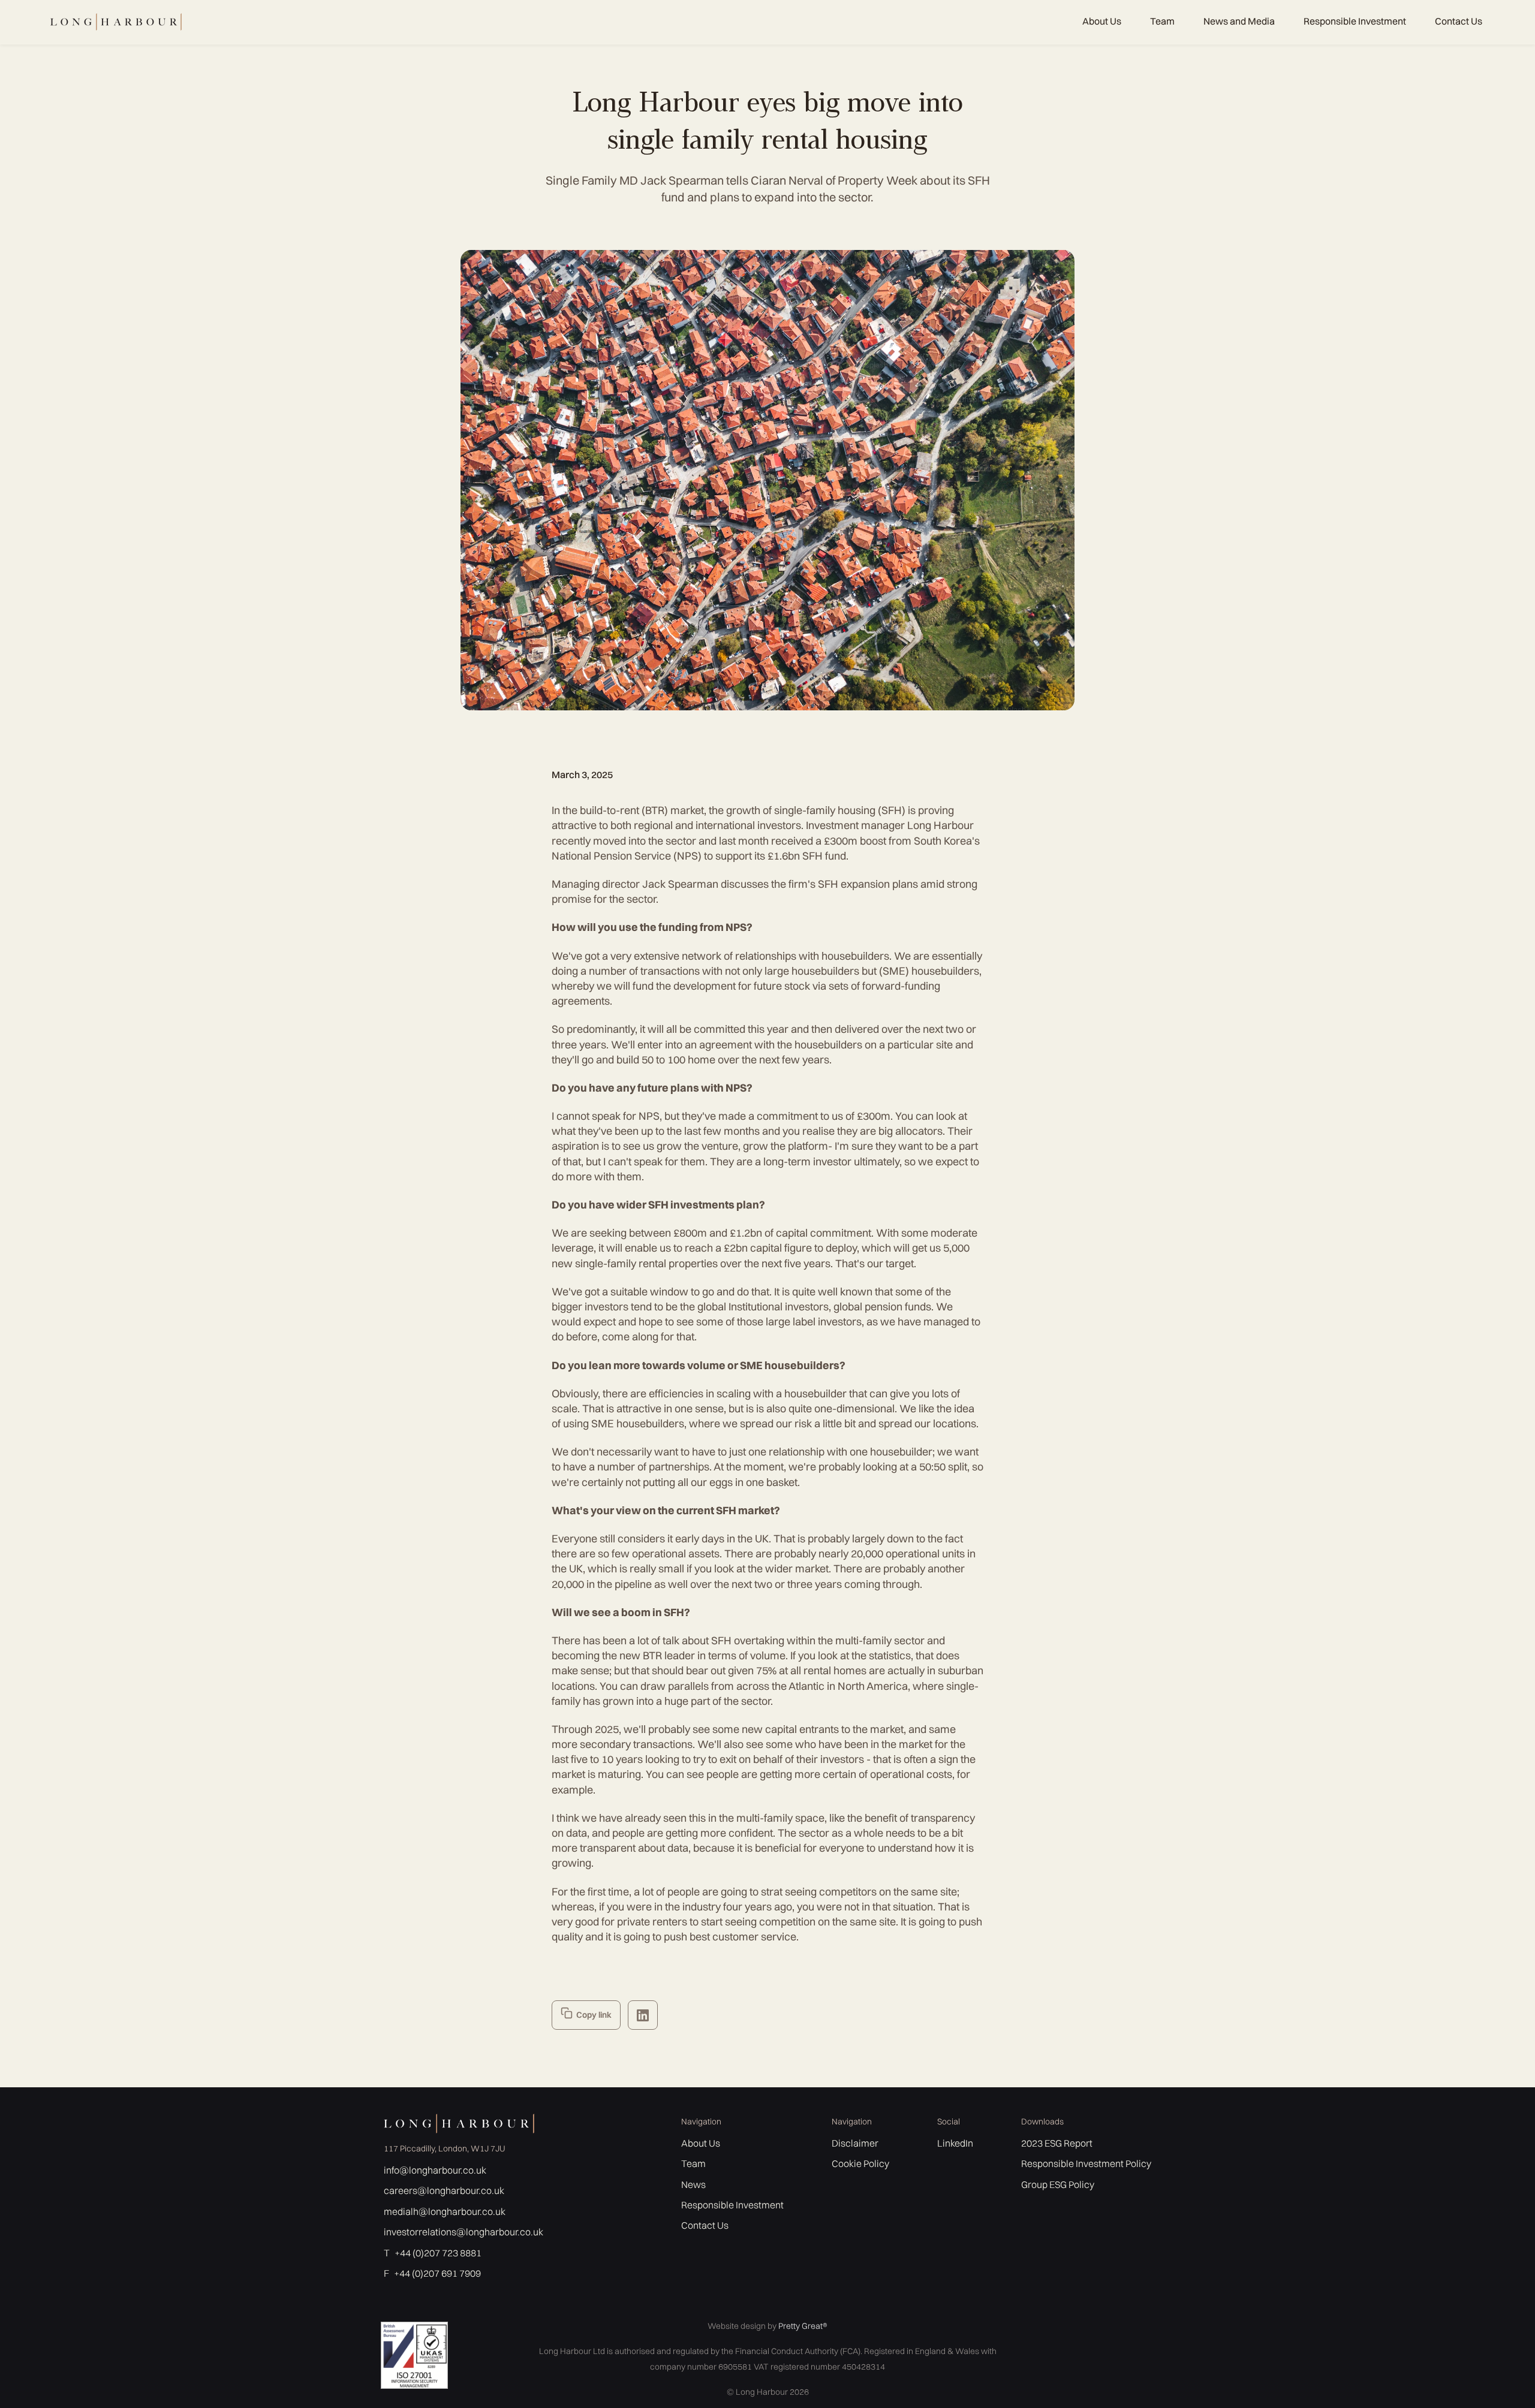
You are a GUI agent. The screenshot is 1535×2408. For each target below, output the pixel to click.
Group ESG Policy (1058, 2184)
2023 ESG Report (1057, 2143)
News (693, 2184)
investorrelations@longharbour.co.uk (463, 2232)
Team (1162, 21)
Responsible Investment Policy (1086, 2163)
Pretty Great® (803, 2326)
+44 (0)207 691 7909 (437, 2273)
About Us (1102, 21)
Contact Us (1459, 21)
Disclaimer (855, 2143)
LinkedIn (955, 2143)
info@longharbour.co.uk (435, 2170)
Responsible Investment (1355, 21)
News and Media (1239, 21)
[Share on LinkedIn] (643, 2015)
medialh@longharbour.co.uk (445, 2211)
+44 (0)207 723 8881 (438, 2253)
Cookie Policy (860, 2163)
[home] (115, 22)
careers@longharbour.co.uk (444, 2190)
